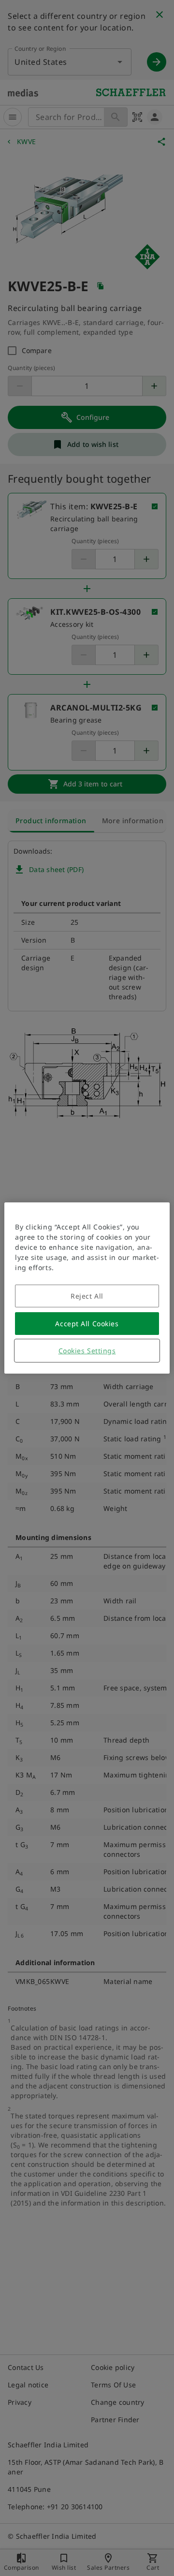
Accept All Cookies (87, 1324)
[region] (87, 1288)
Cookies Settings (87, 1351)
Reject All (87, 1296)
